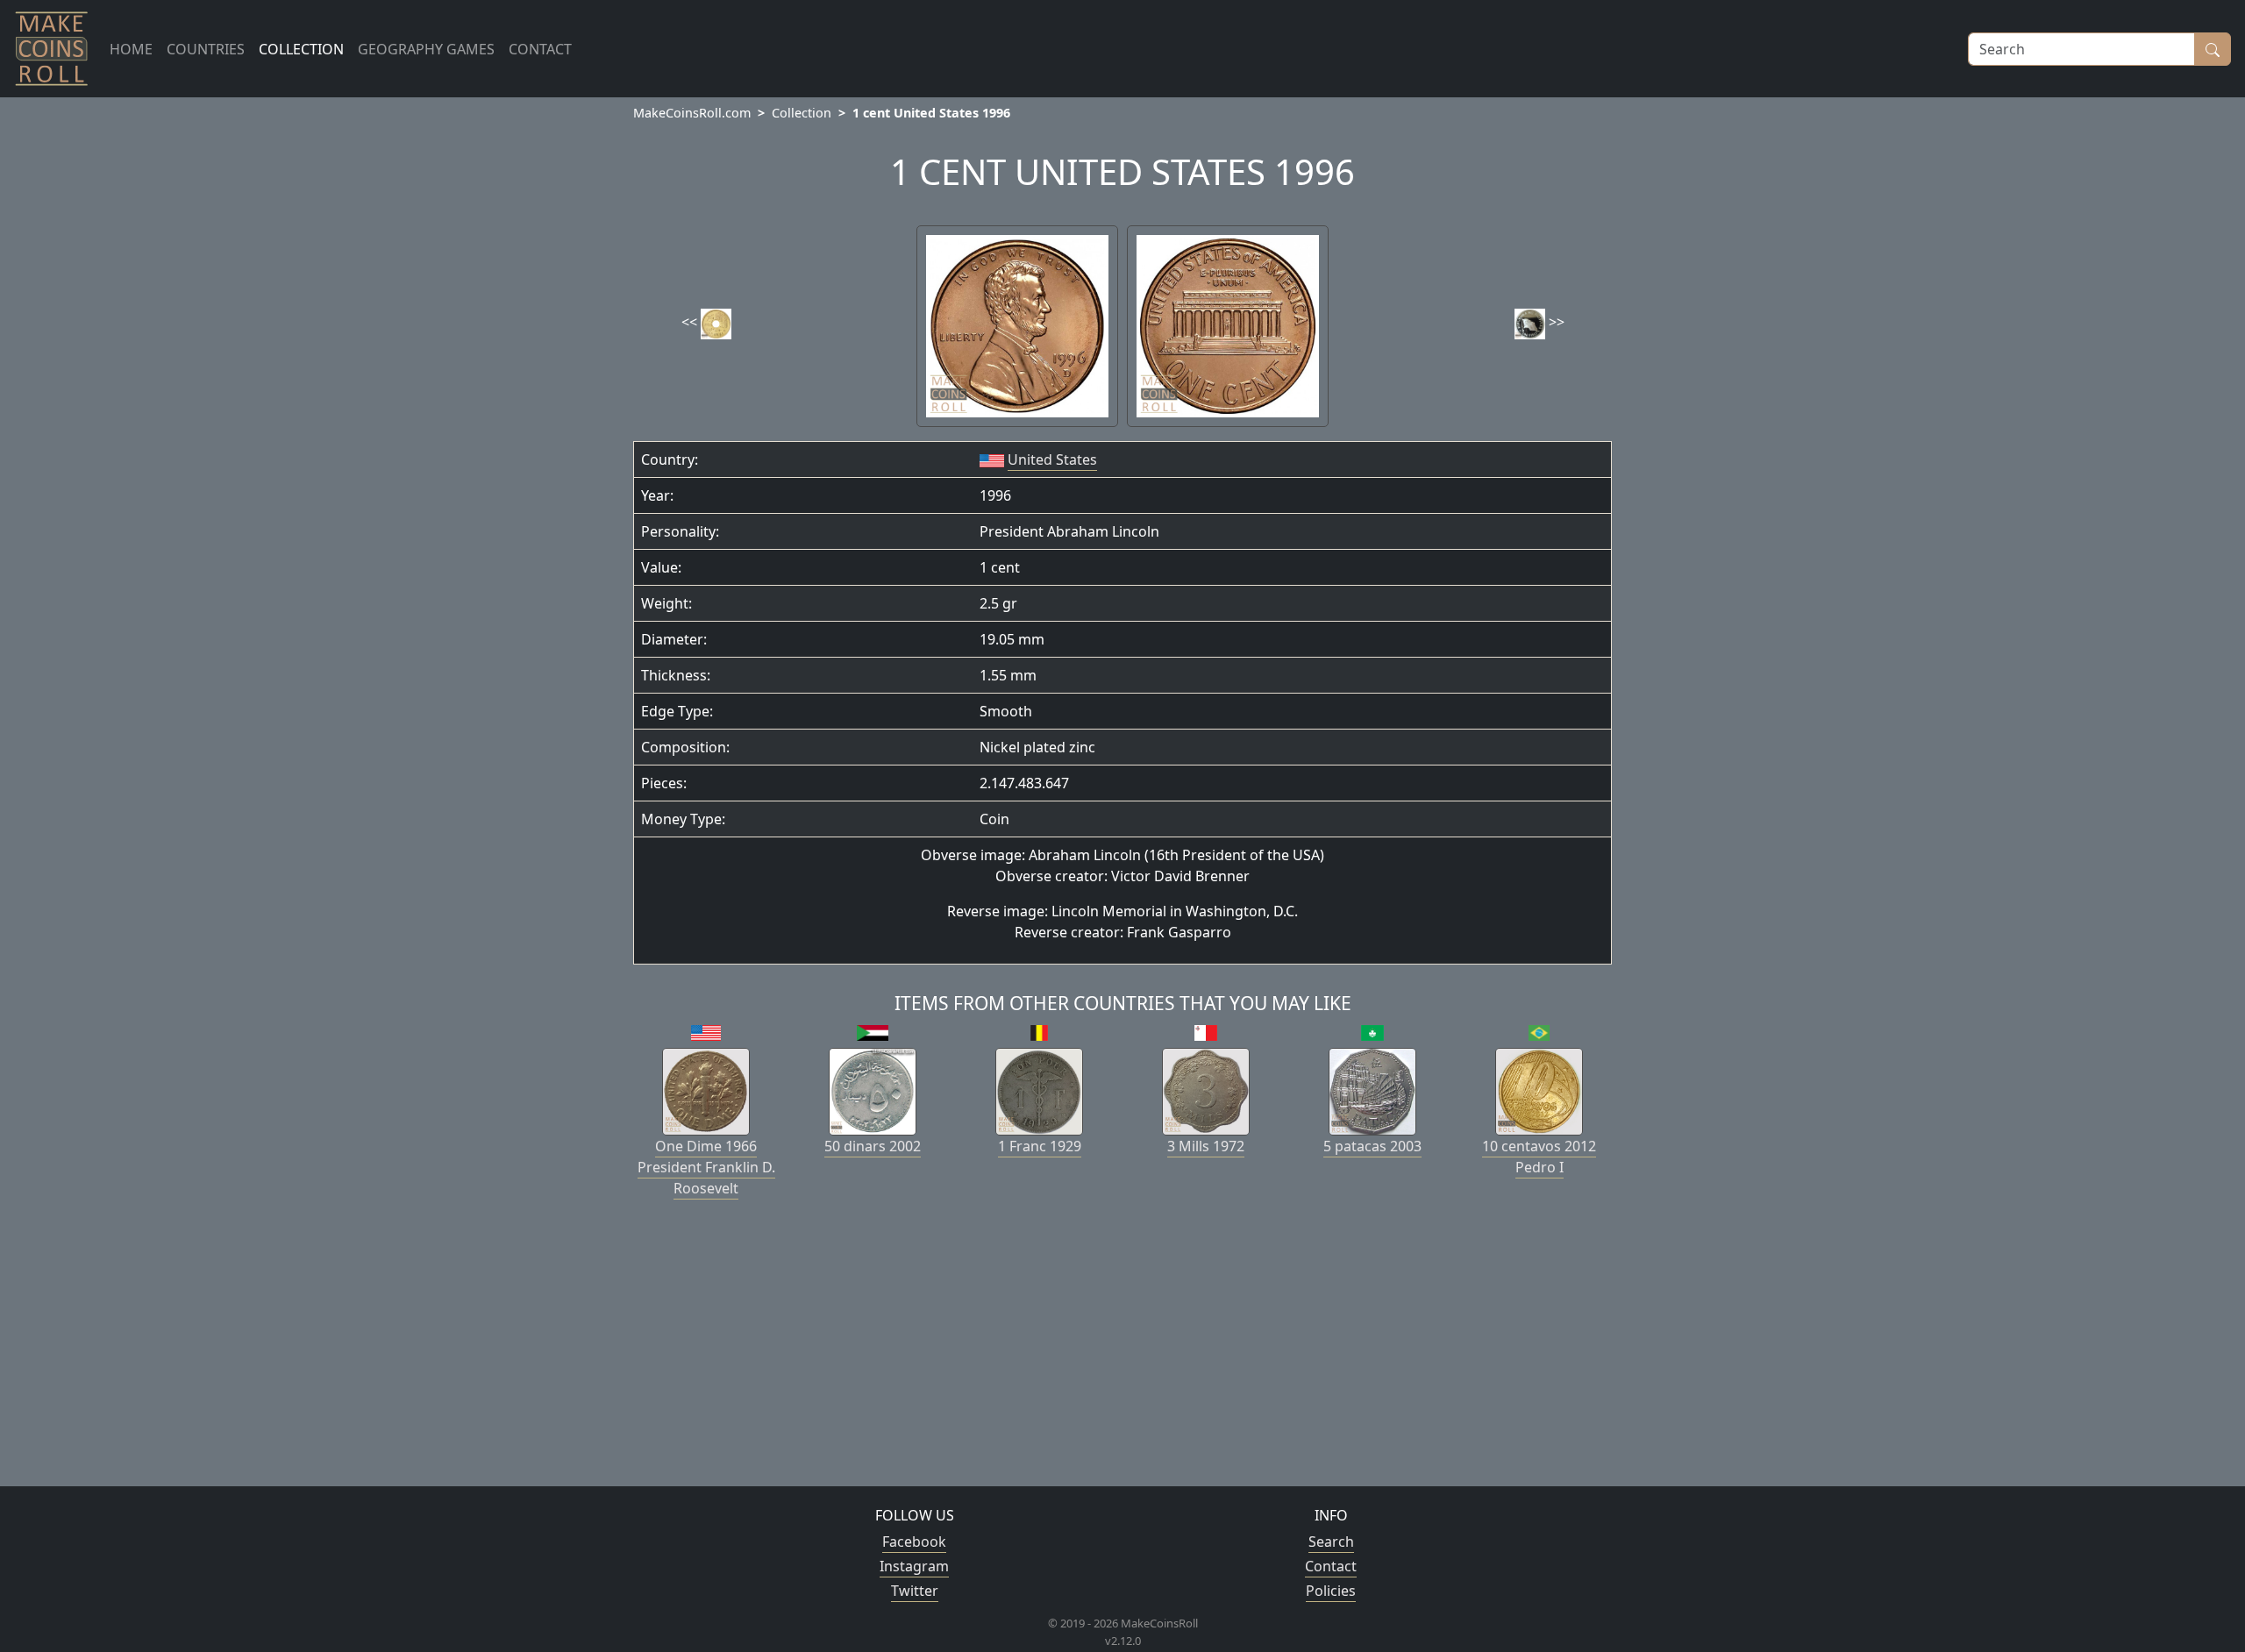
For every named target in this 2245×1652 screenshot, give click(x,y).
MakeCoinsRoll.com (692, 113)
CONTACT (540, 49)
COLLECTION (301, 49)
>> (1555, 322)
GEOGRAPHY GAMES (426, 49)
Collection (802, 113)
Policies (1331, 1591)
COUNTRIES (206, 49)
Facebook (914, 1542)
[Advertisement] (1122, 1349)
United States (1052, 459)
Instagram (914, 1566)
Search (1331, 1542)
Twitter (915, 1591)
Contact (1331, 1566)
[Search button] (2213, 49)
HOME (131, 49)
